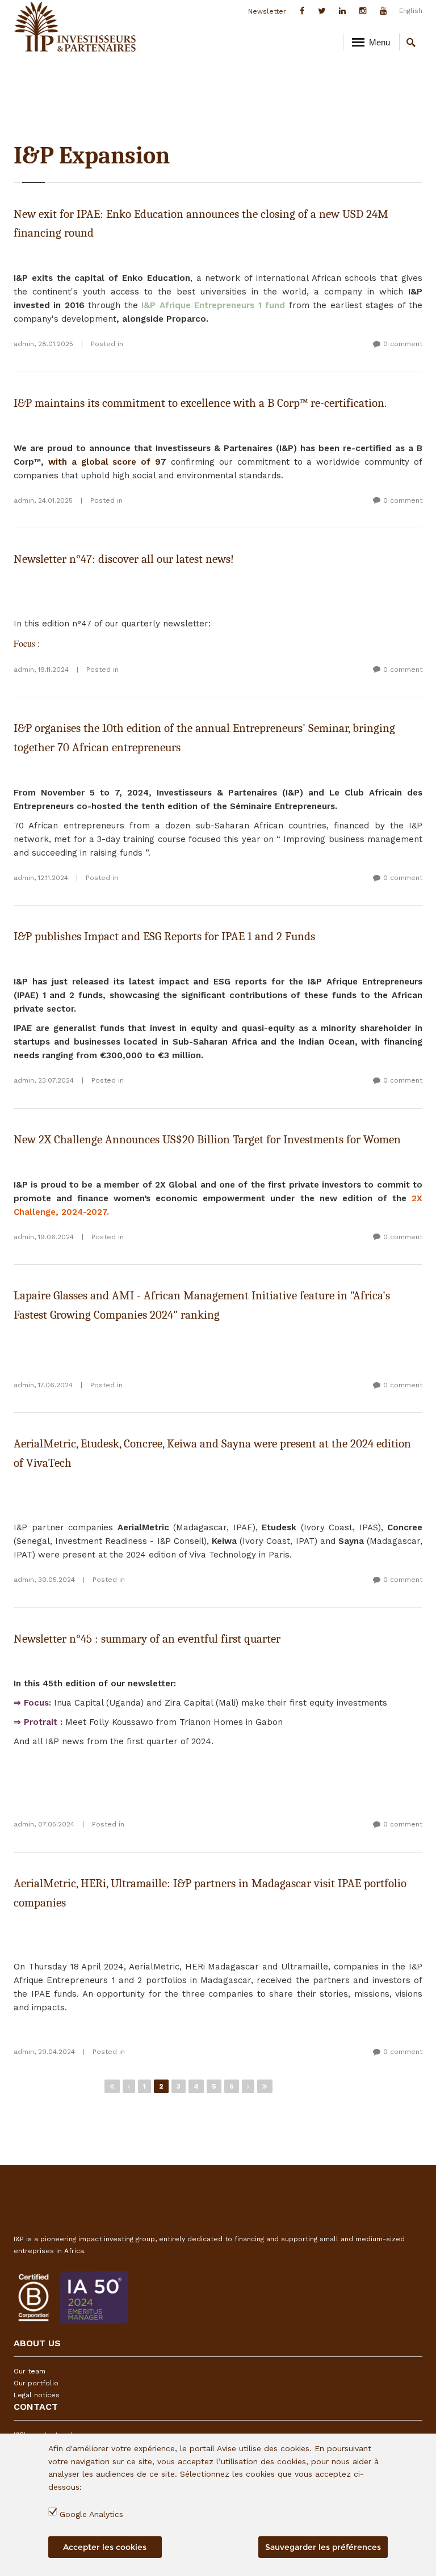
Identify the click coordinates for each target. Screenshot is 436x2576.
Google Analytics (91, 2514)
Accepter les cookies (105, 2547)
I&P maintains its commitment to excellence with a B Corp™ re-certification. (200, 403)
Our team (30, 2371)
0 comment (403, 344)
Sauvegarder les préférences (323, 2547)
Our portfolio (36, 2383)
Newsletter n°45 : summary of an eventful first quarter (147, 1639)
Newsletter (267, 11)
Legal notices (37, 2395)
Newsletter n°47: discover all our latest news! (124, 559)
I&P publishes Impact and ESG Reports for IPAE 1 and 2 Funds (164, 936)
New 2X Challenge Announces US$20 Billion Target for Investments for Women (207, 1139)
